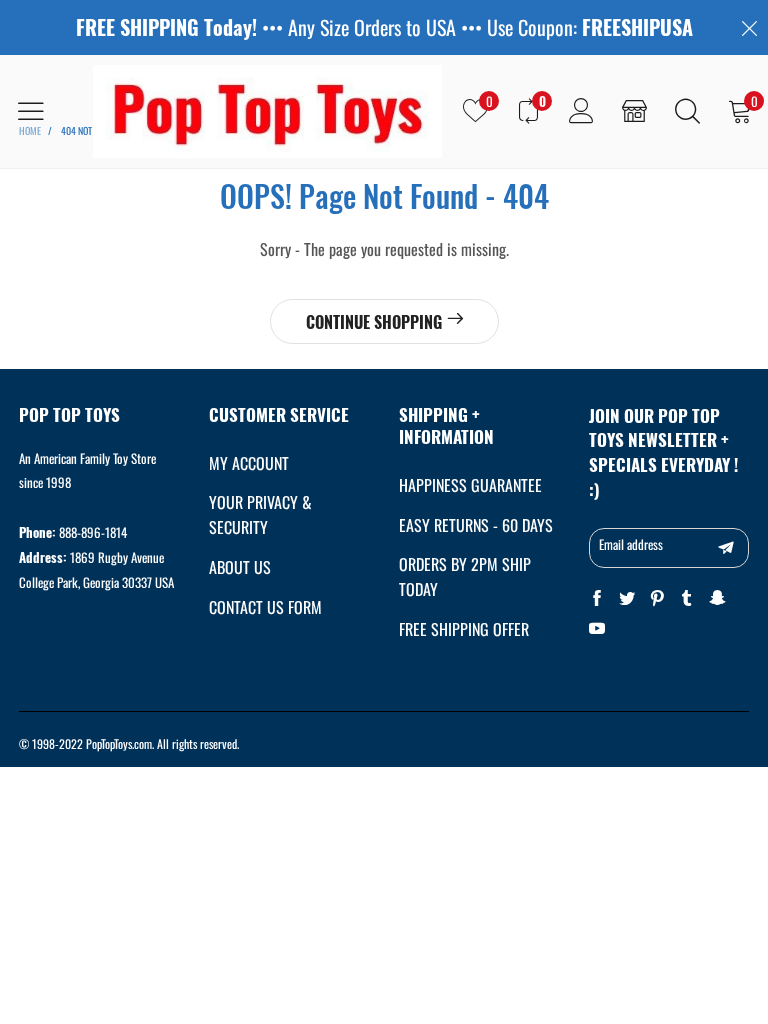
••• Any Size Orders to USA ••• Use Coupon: (384, 27)
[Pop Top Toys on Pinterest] (657, 598)
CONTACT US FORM (265, 607)
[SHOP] (634, 111)
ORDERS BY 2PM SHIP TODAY (465, 576)
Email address (631, 544)
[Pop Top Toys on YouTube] (597, 628)
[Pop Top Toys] (267, 111)
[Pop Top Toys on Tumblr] (687, 598)
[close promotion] (749, 27)
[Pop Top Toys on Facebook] (597, 598)
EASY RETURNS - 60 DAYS (476, 525)
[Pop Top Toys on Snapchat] (717, 598)
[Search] (687, 111)
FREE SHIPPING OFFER (464, 629)
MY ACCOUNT (249, 463)
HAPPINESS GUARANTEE (470, 485)
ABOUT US (240, 567)
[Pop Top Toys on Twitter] (627, 598)
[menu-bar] (43, 111)
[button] (726, 548)
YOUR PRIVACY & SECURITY (260, 514)
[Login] (581, 111)
